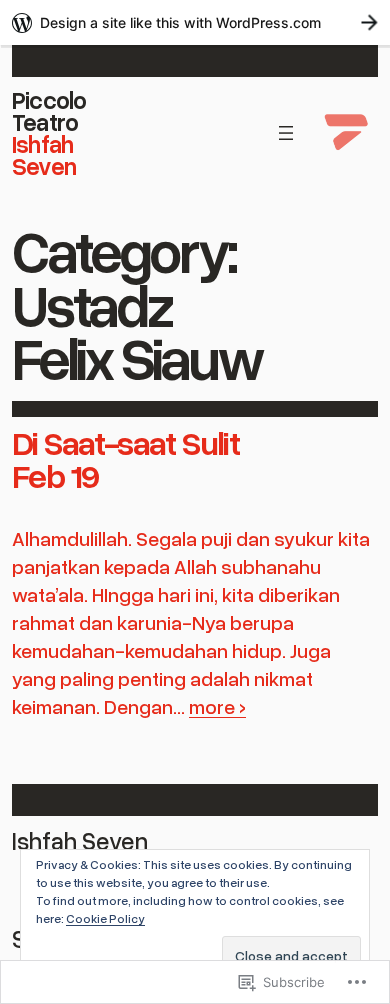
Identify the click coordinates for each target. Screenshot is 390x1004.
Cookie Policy (105, 918)
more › (217, 706)
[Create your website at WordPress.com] (195, 22)
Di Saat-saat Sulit (125, 442)
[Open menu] (286, 133)
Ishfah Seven (44, 154)
